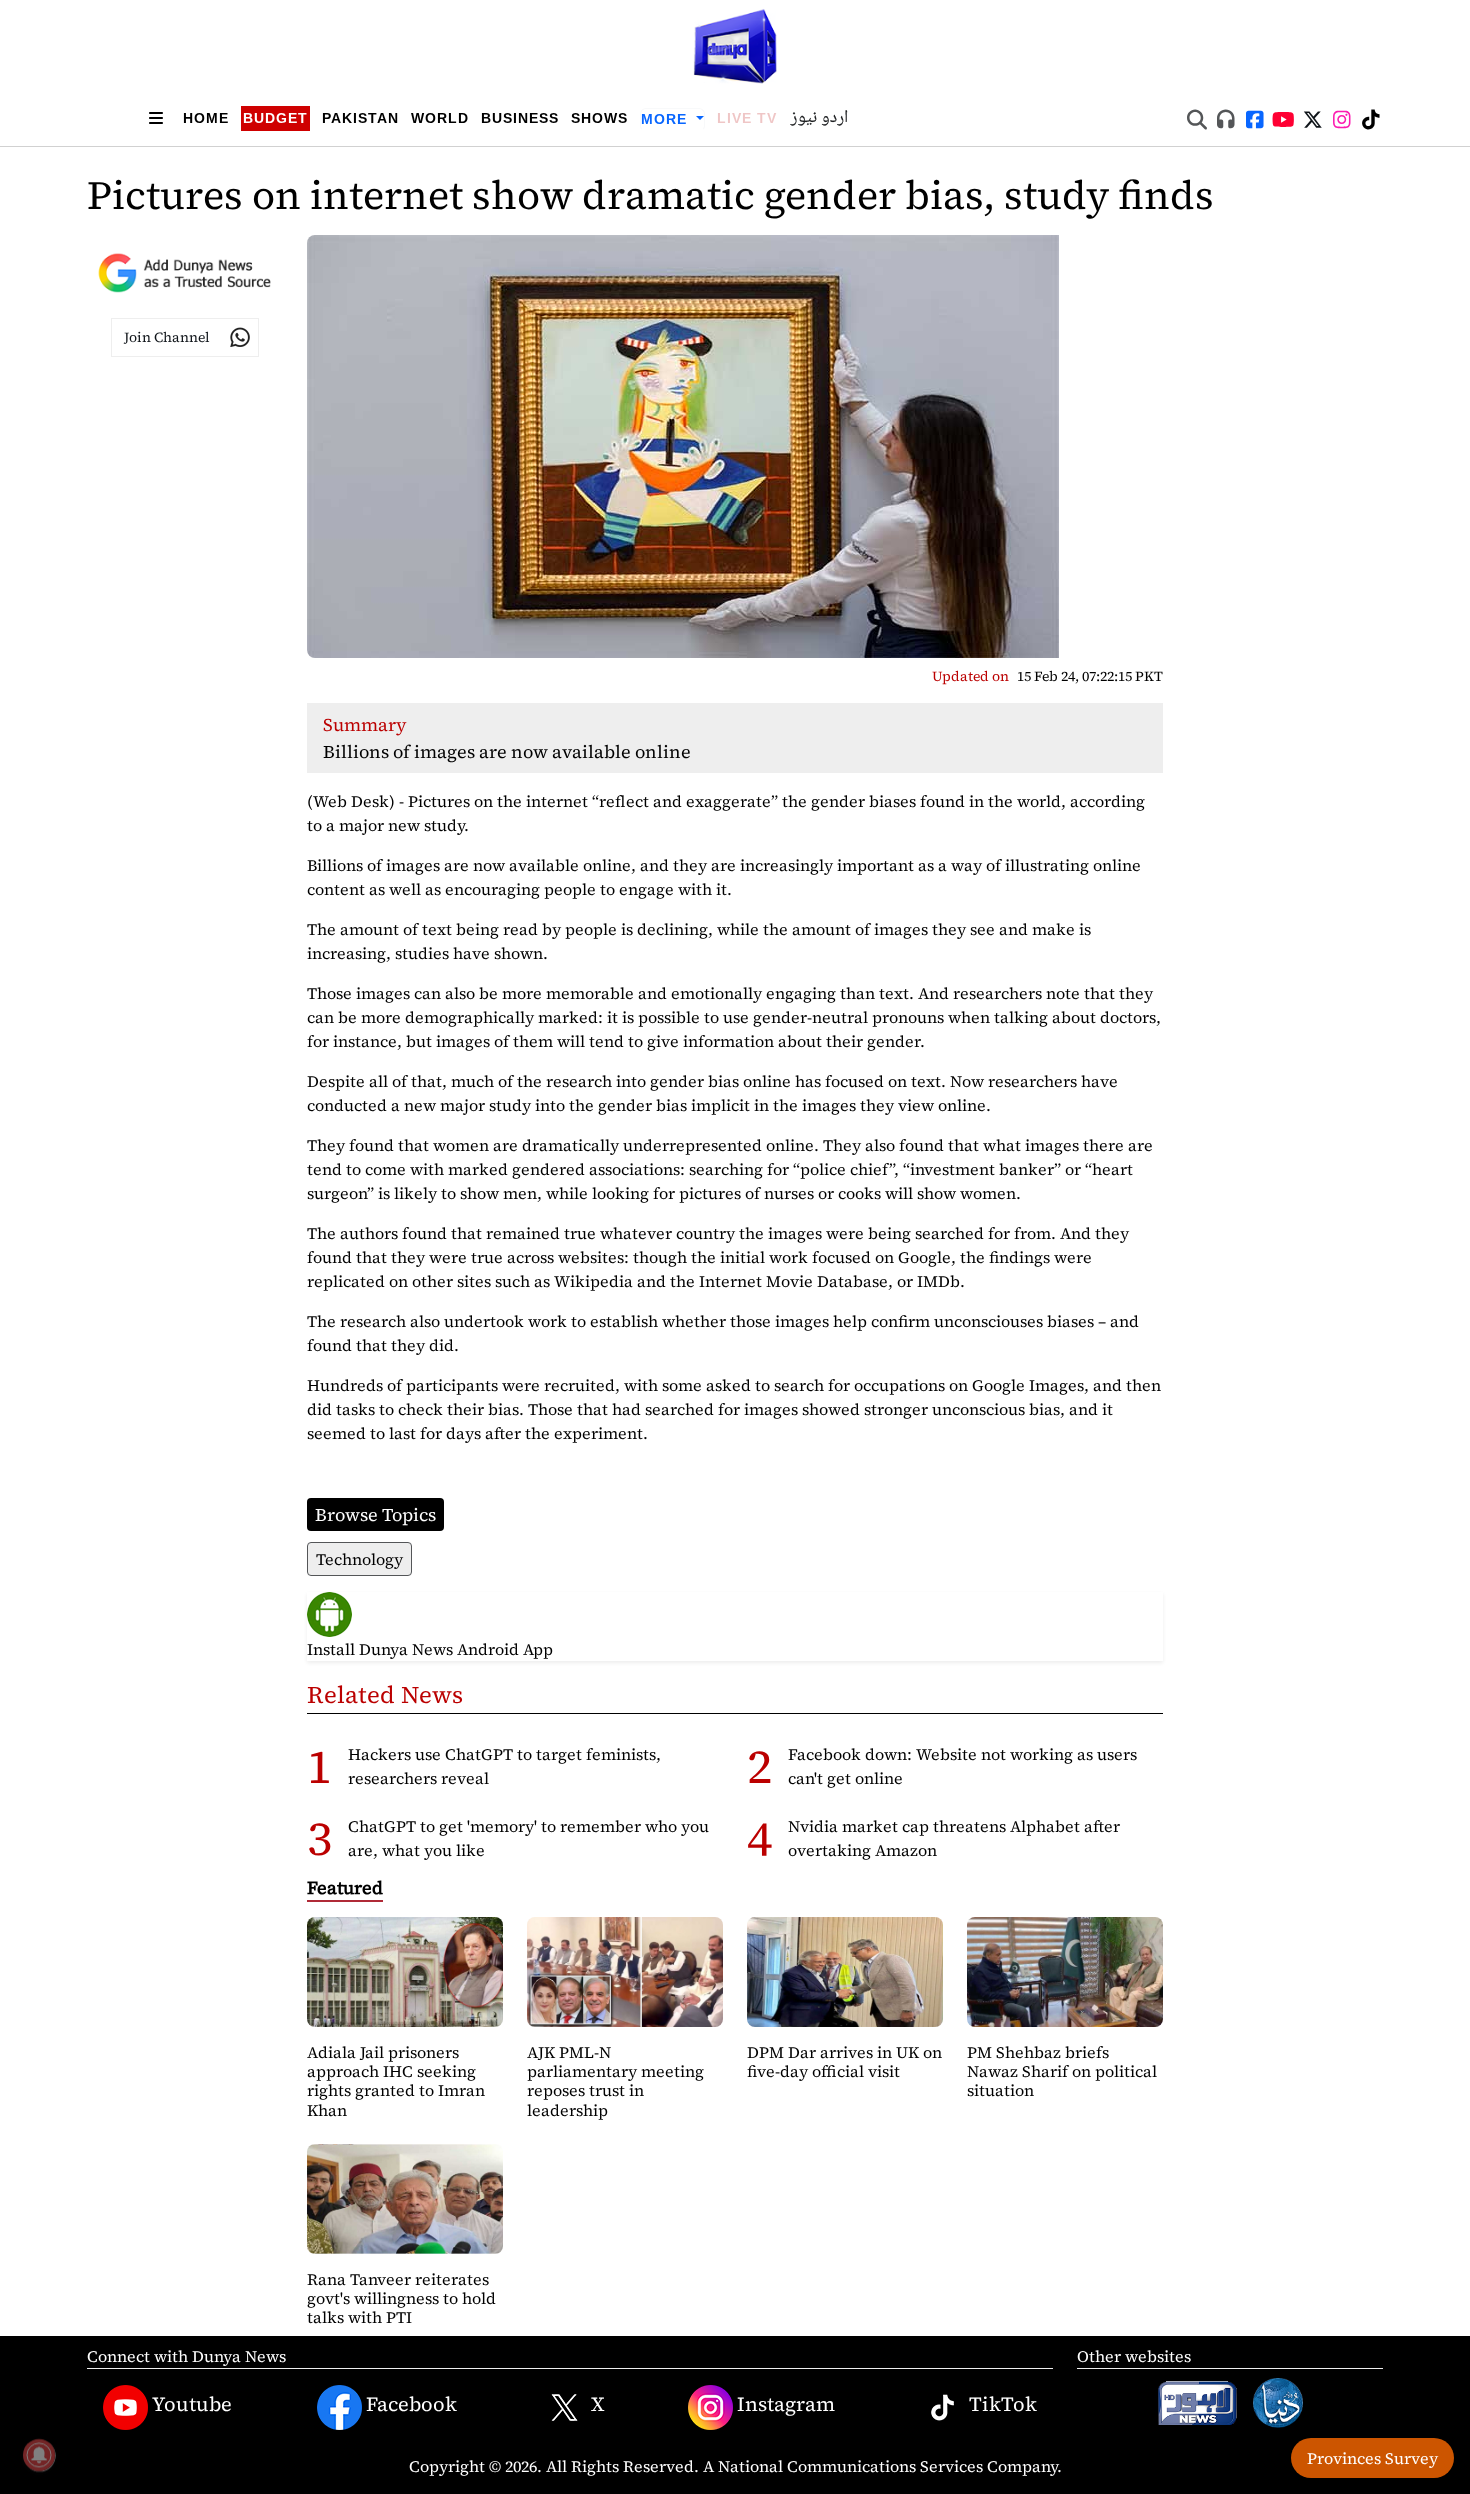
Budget (275, 118)
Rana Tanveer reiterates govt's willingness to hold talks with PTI (401, 2298)
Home (206, 118)
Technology (359, 1559)
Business (520, 118)
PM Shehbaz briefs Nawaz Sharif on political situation (1062, 2071)
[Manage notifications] (39, 2455)
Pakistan (360, 118)
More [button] (666, 119)
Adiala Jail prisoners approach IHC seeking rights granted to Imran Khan (396, 2081)
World (440, 118)
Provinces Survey (1372, 2458)
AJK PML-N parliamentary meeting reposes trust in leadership (615, 2081)
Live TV (747, 118)
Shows (599, 118)
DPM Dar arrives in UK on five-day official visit (844, 2061)
